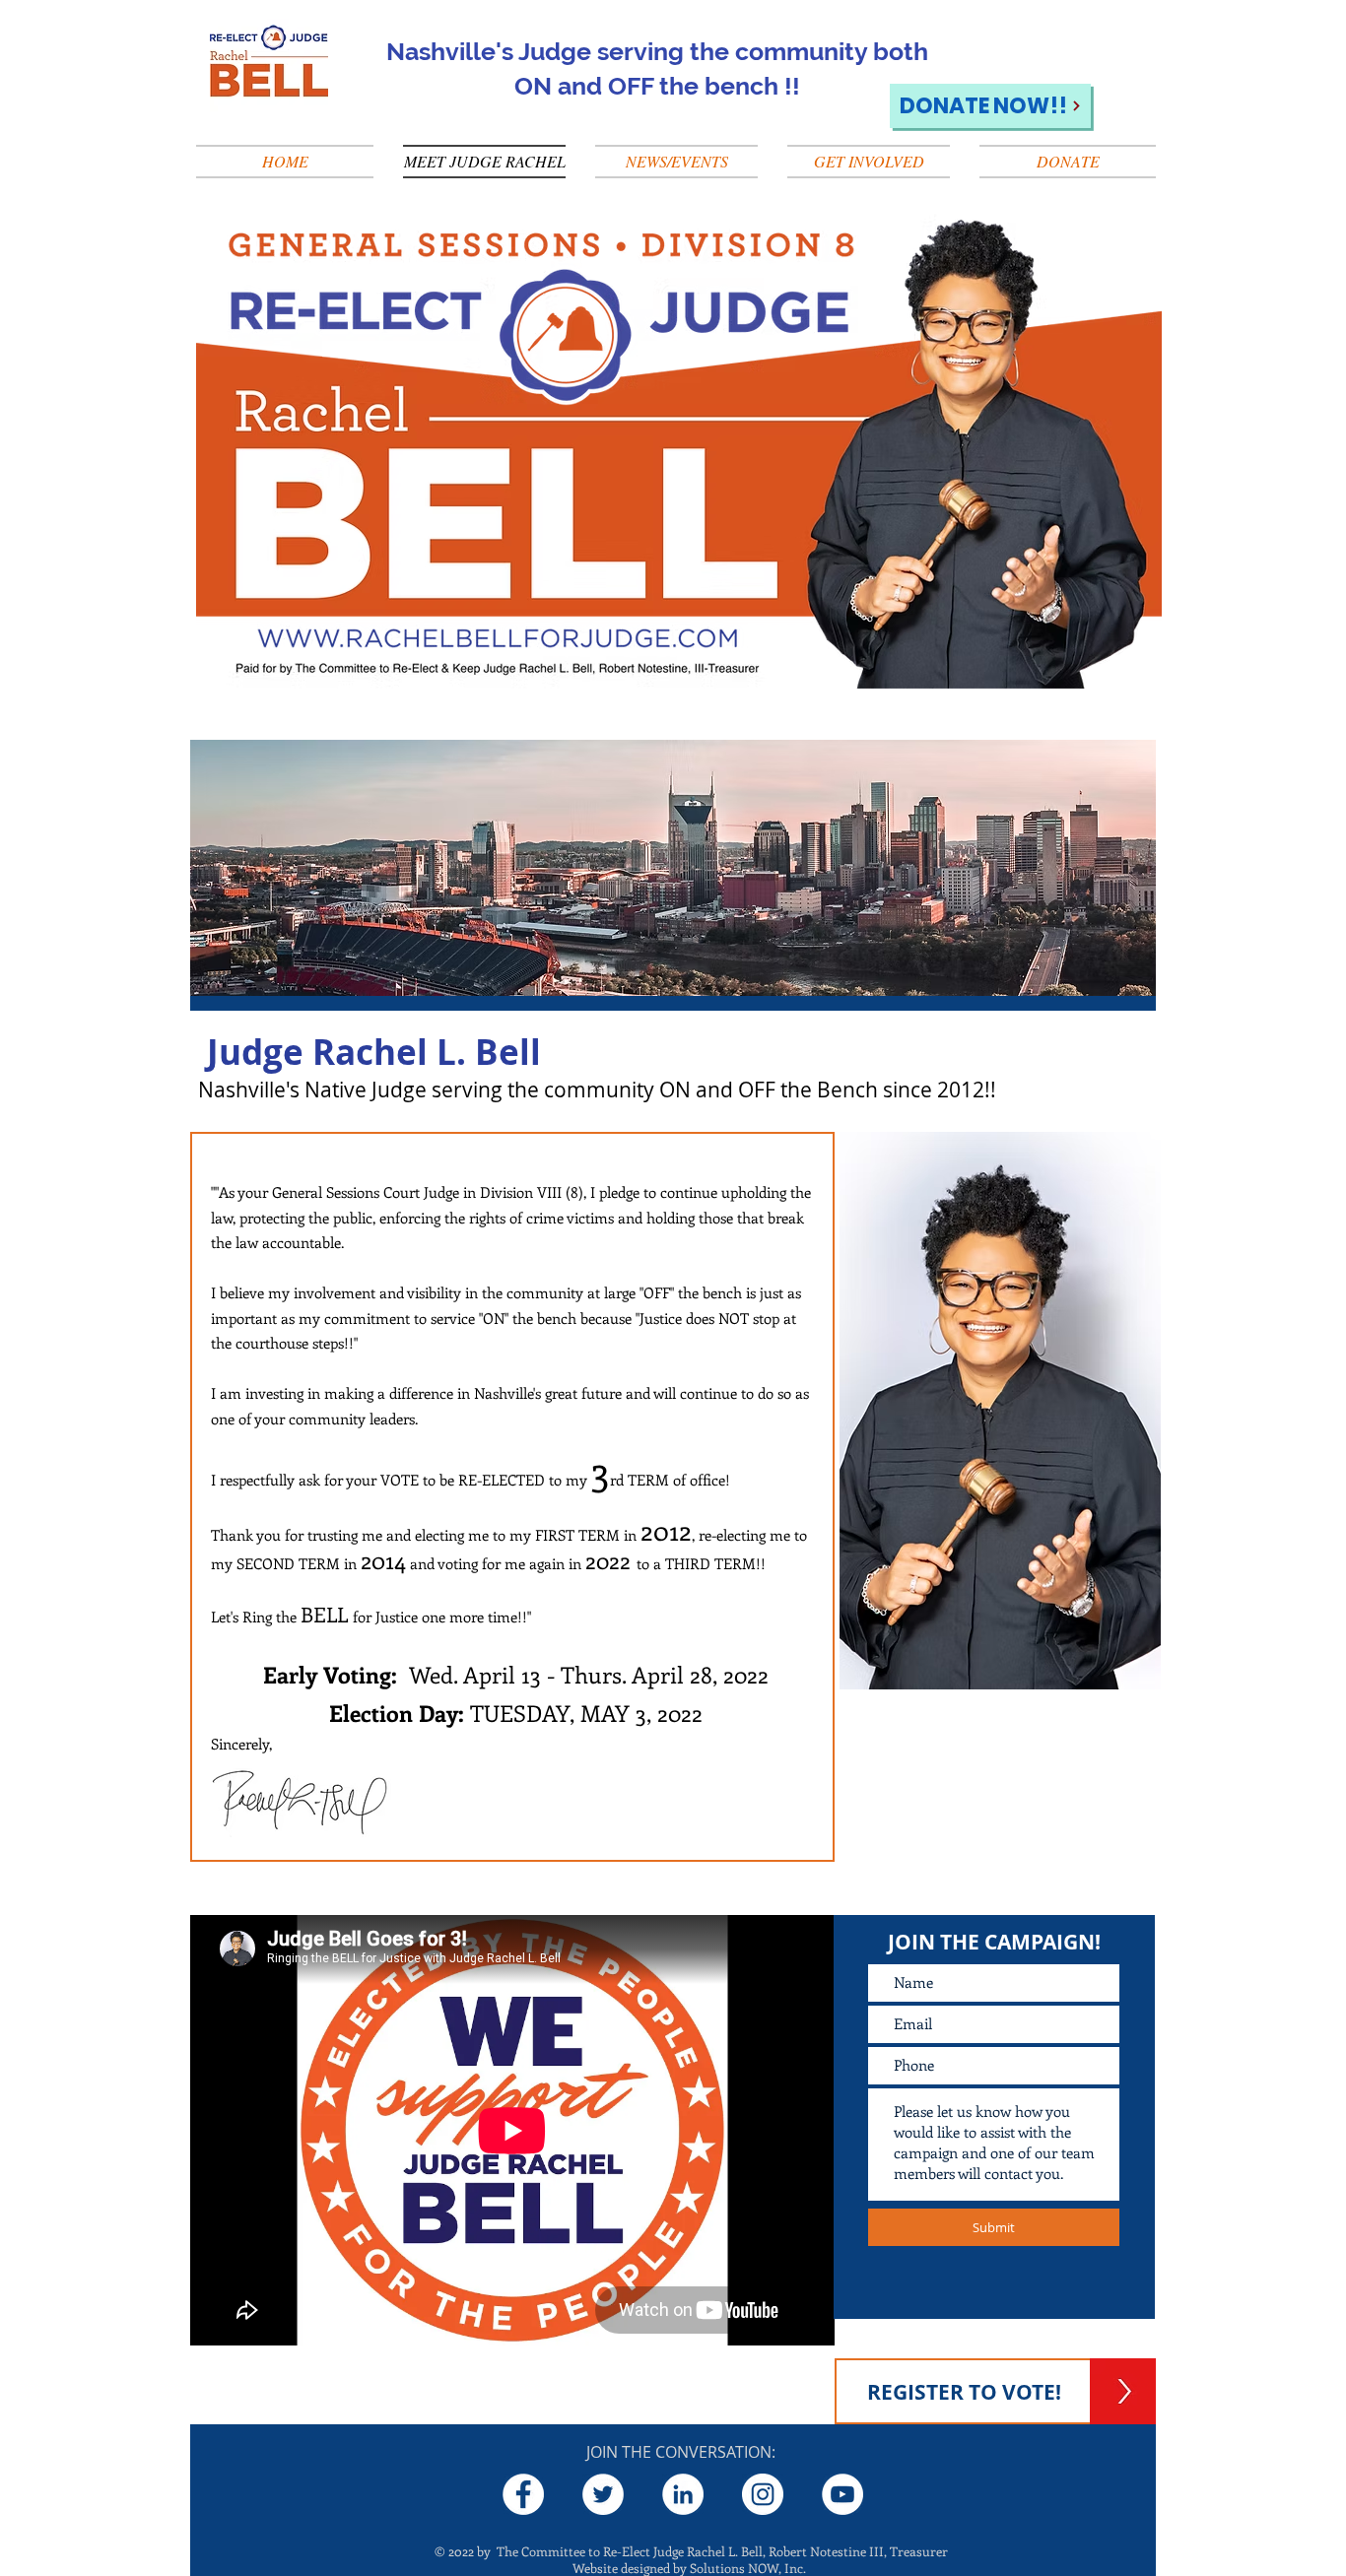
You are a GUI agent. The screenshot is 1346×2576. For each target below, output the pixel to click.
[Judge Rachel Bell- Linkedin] (683, 2494)
